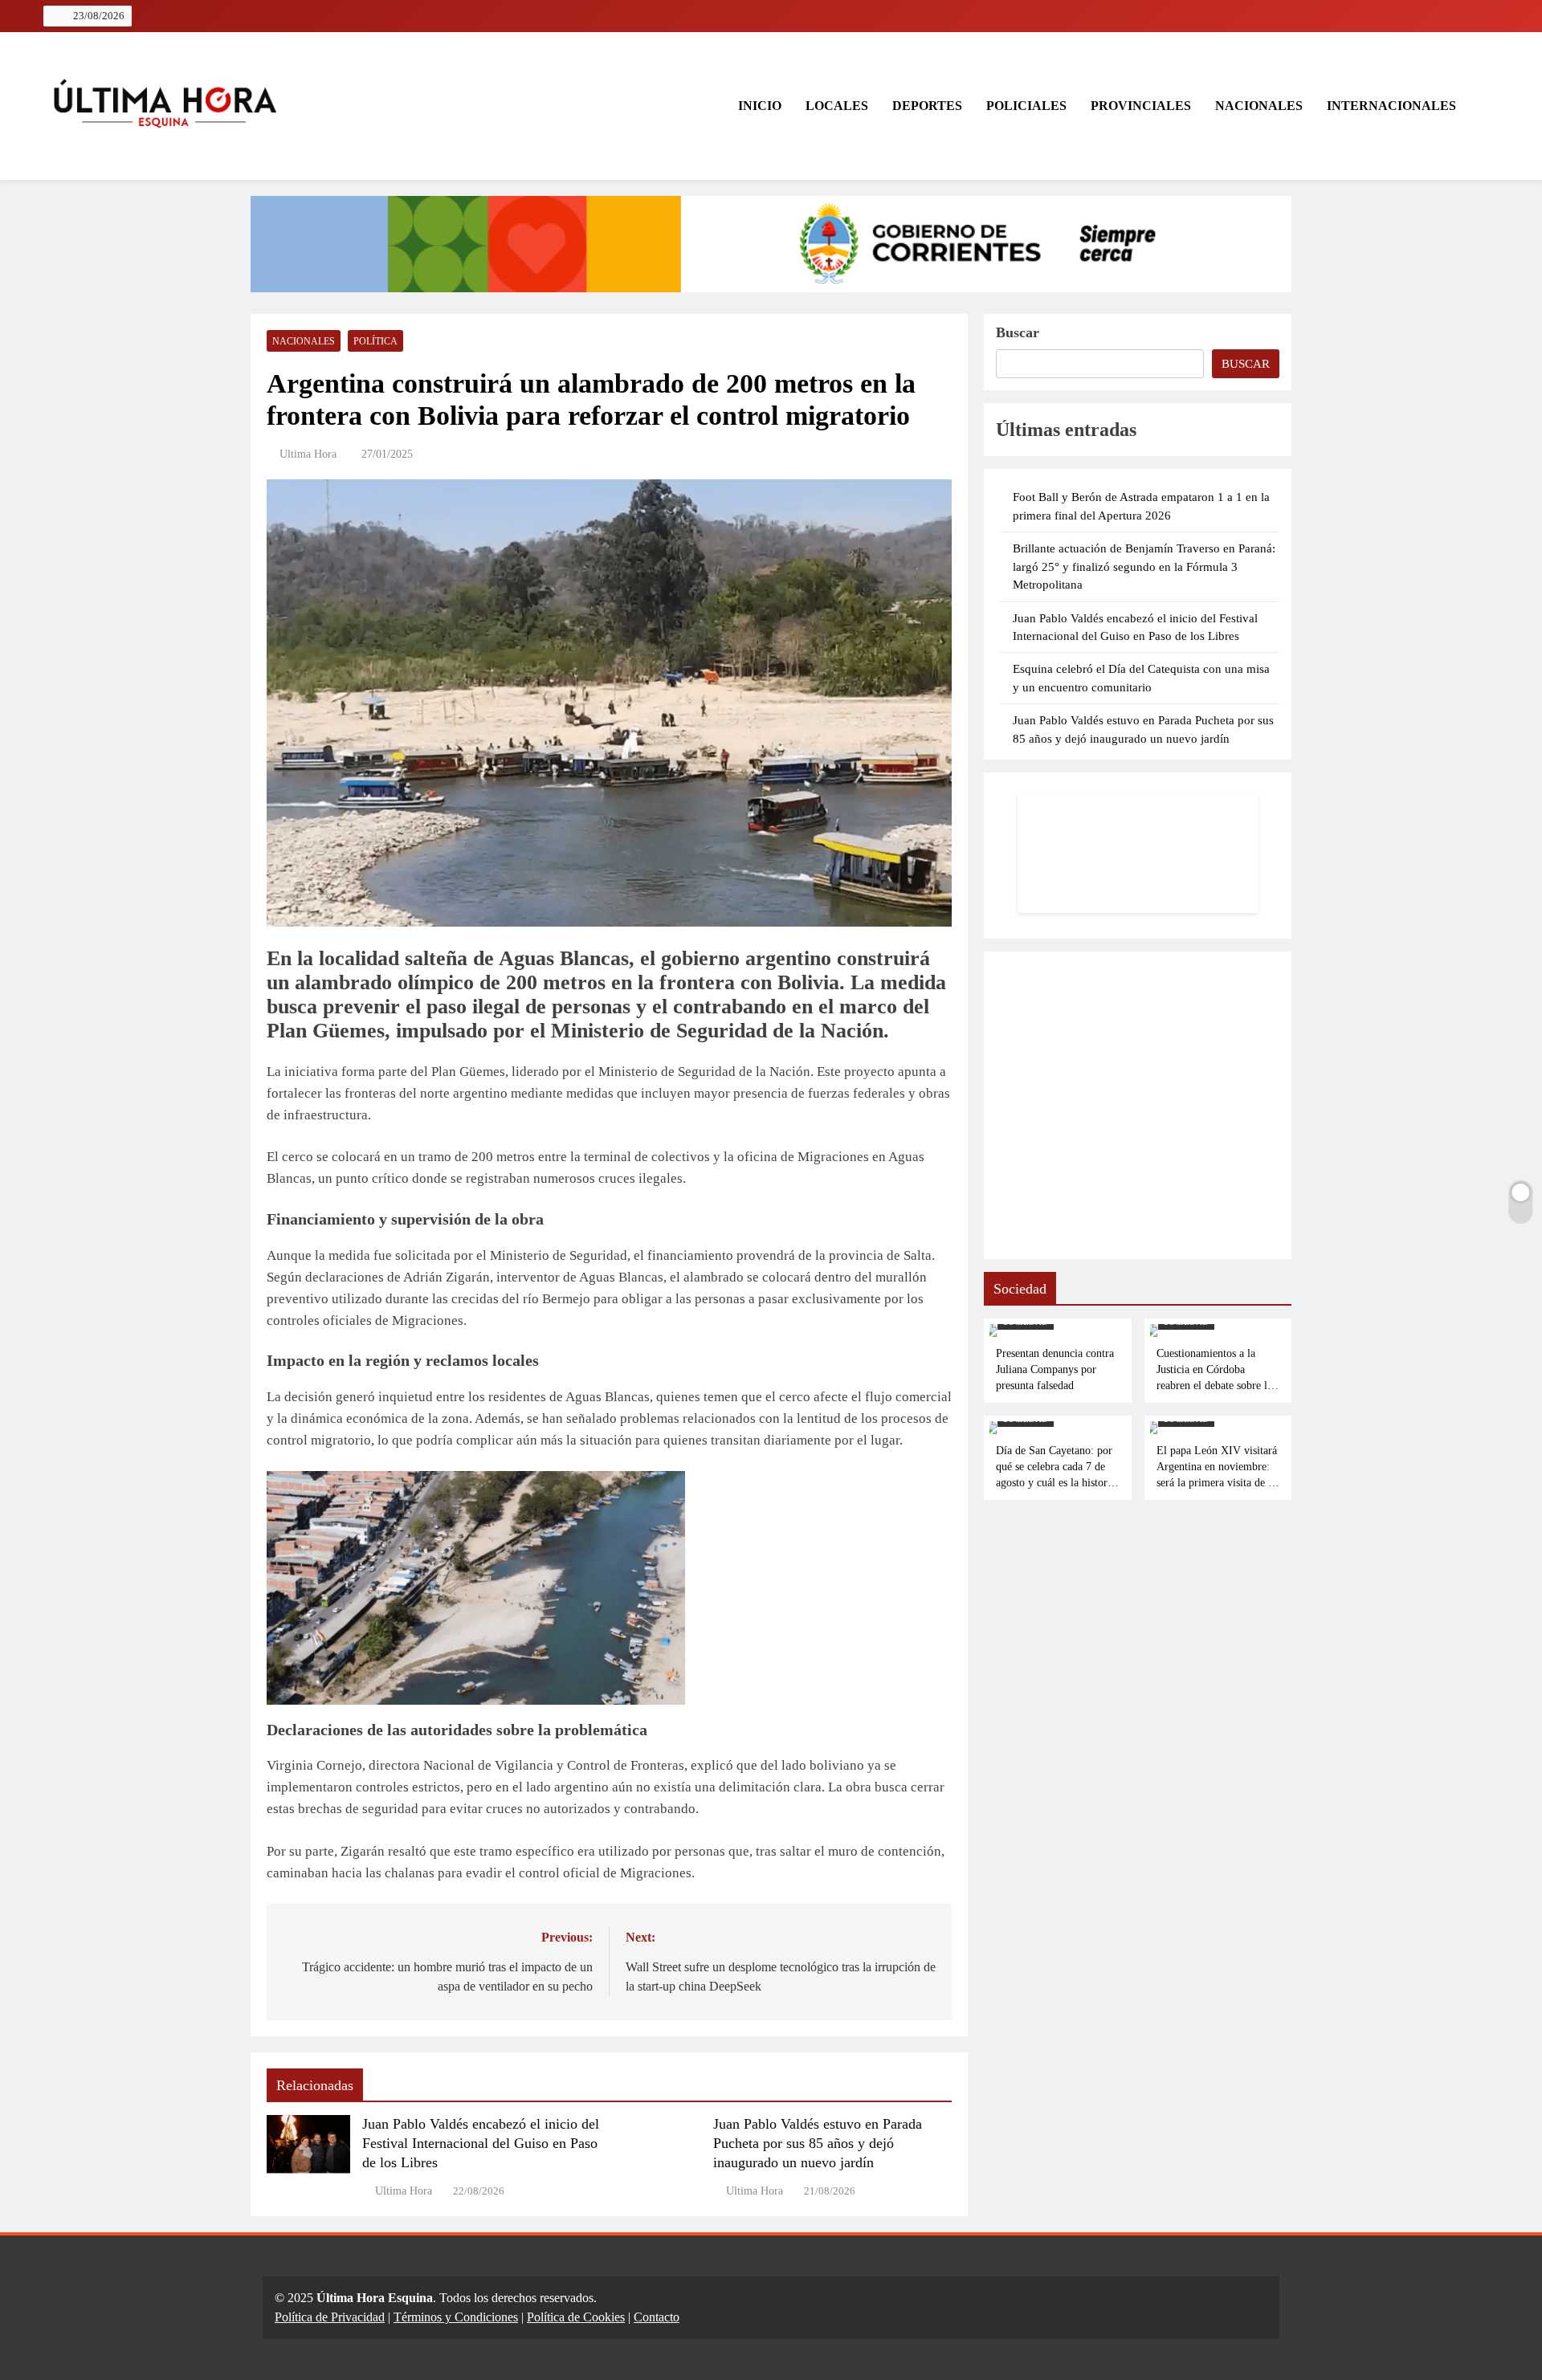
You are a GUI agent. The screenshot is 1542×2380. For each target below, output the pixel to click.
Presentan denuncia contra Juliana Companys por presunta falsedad (1055, 1369)
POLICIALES (1026, 106)
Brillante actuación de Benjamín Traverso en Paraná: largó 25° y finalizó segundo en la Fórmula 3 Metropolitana (1144, 566)
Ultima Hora (308, 454)
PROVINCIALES (1141, 106)
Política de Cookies (576, 2317)
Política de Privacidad (330, 2317)
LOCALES (837, 106)
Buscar (1018, 332)
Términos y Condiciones (456, 2317)
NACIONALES (1259, 106)
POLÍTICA (375, 341)
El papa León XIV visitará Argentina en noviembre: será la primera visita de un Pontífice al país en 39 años (1218, 1482)
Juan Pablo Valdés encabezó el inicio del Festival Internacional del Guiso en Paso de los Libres (481, 2143)
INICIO (758, 106)
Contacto (657, 2317)
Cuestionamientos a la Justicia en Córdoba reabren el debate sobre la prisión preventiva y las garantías (1214, 1385)
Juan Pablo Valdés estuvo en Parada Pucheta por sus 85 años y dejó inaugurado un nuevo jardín (818, 2143)
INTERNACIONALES (1391, 106)
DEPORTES (927, 106)
